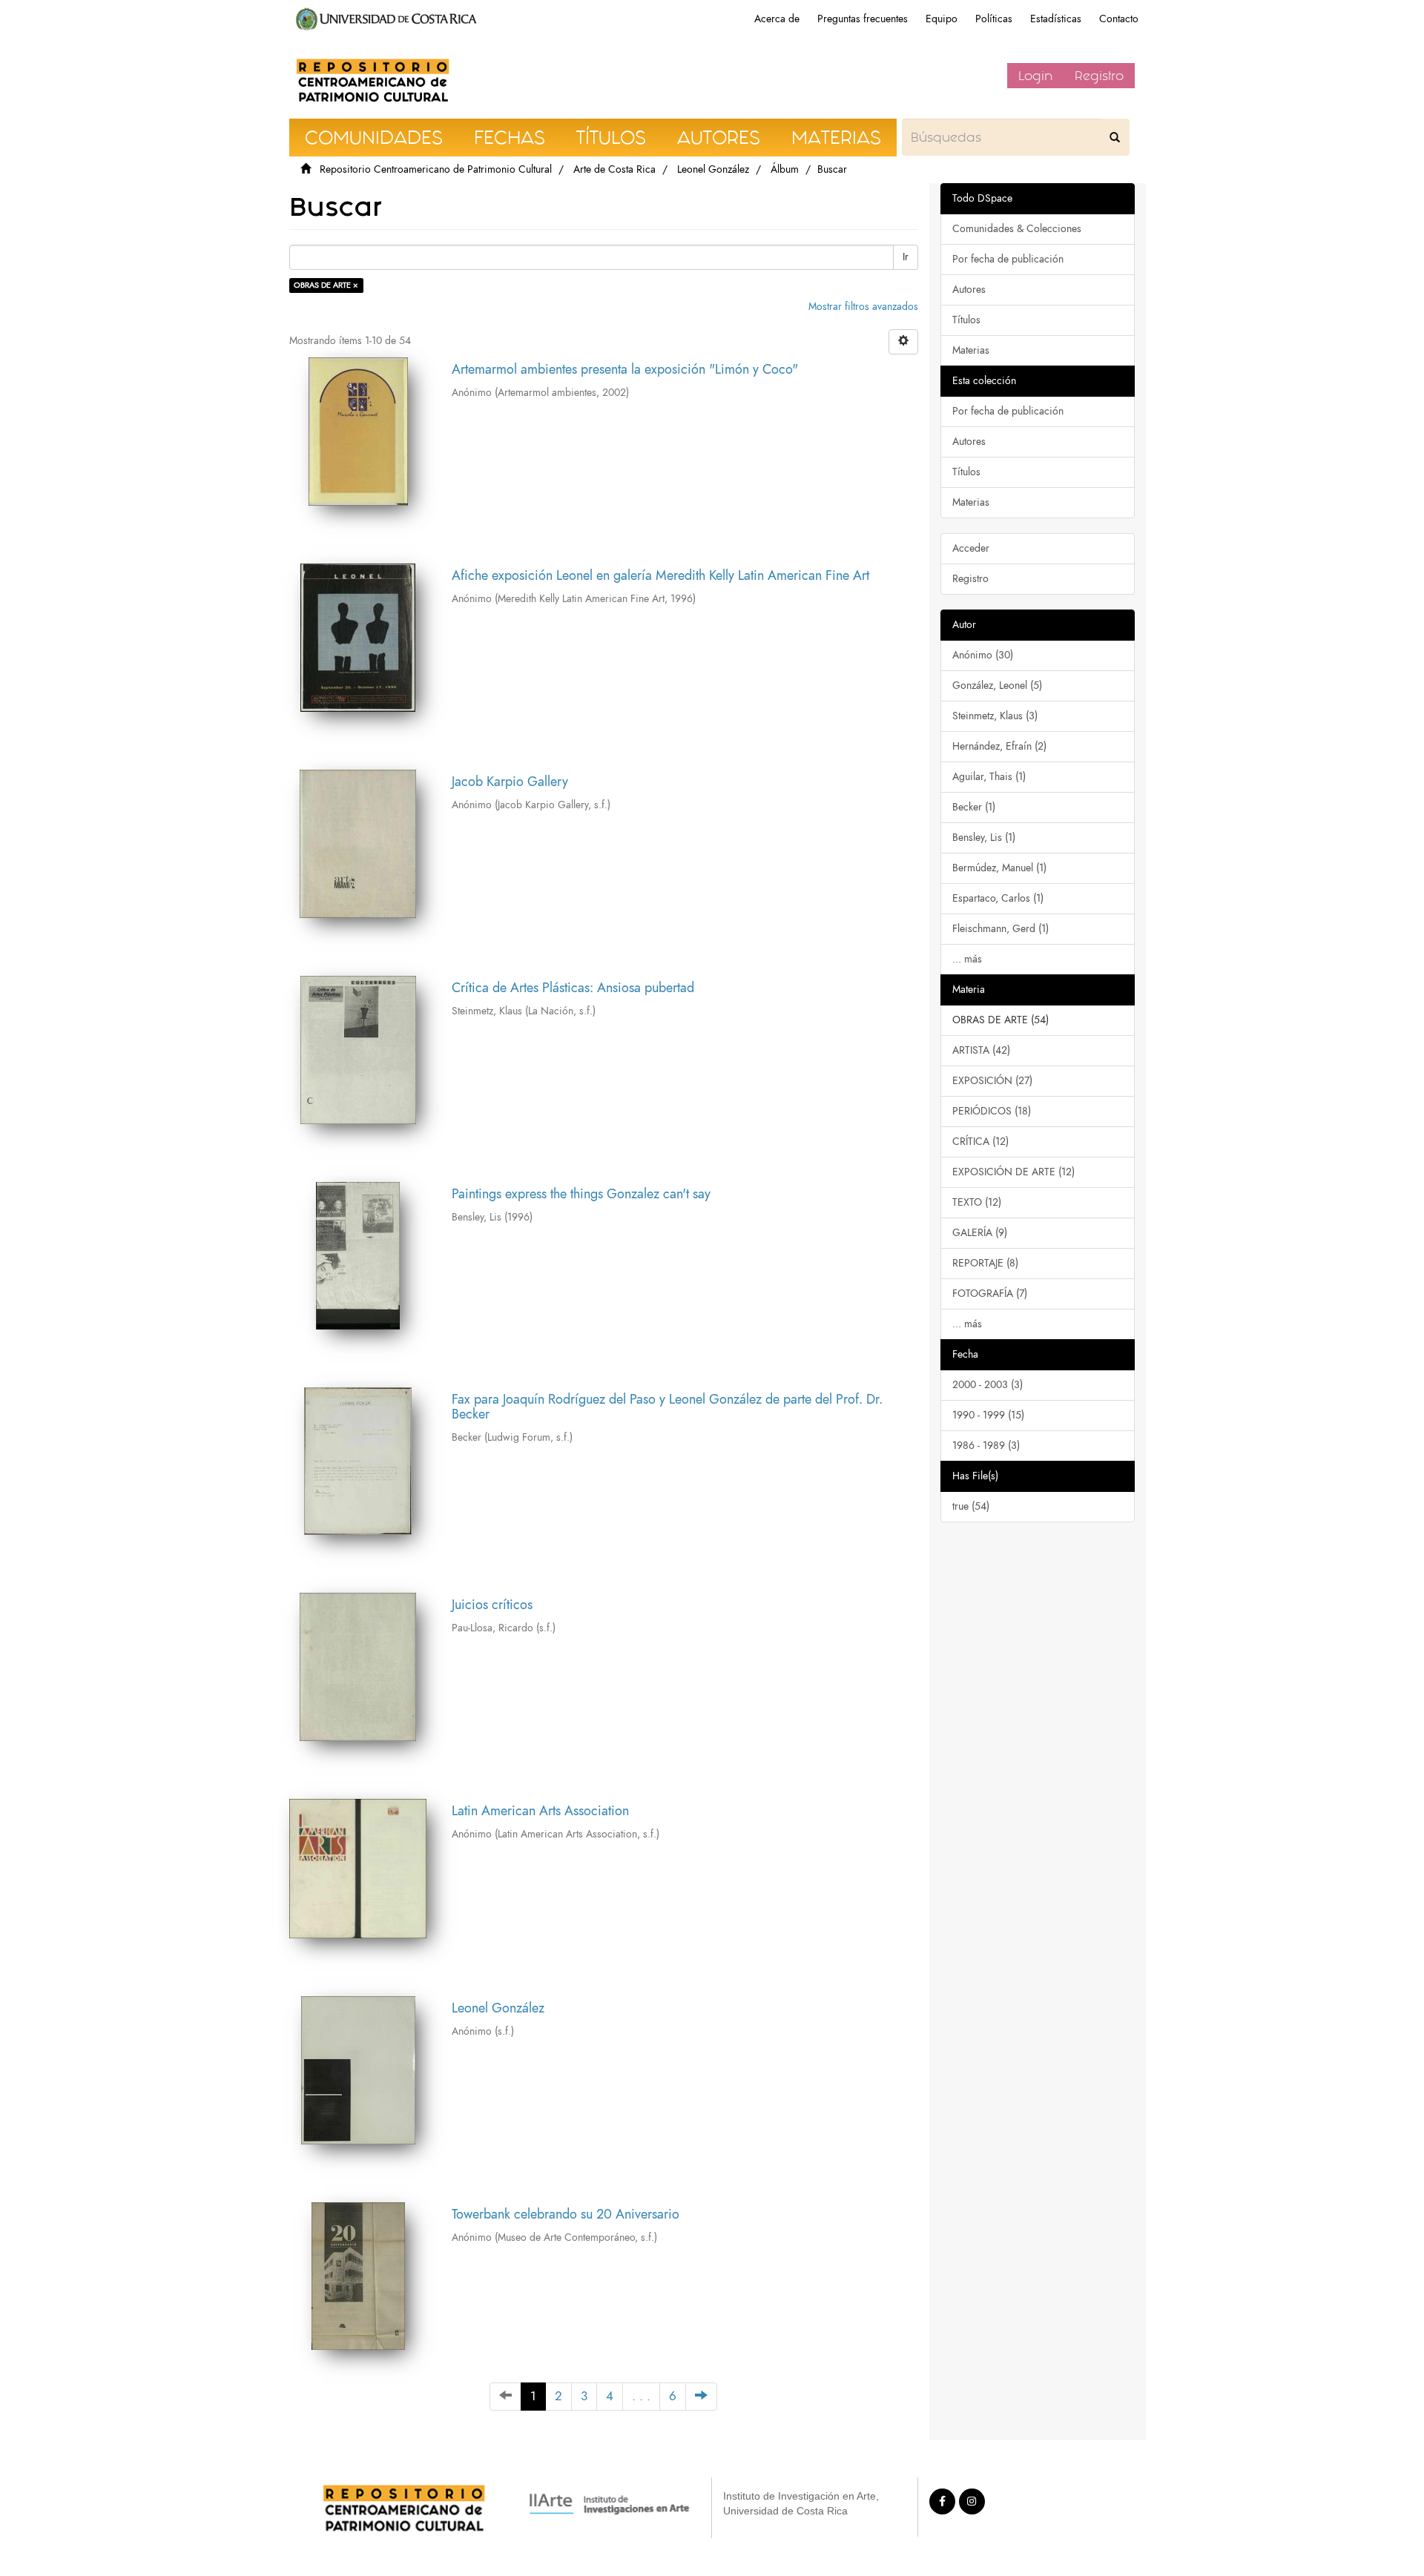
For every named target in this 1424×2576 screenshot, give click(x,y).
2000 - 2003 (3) (988, 1385)
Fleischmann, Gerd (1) (1001, 929)
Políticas (994, 19)
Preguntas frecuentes (863, 19)
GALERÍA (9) (980, 1233)
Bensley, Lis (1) (984, 838)
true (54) (971, 1506)
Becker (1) (974, 807)
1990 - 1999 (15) (988, 1415)
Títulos (966, 320)
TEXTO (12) (977, 1202)
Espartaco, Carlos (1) (998, 898)
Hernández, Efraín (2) (999, 746)
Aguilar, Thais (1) (989, 777)
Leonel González (713, 169)
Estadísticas (1056, 19)
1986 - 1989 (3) (986, 1446)
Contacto (1119, 19)
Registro (1099, 76)
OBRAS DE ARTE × (326, 285)
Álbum (785, 169)
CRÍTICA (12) (980, 1142)
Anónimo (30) (983, 655)
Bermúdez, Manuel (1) (999, 868)
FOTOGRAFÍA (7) (990, 1294)
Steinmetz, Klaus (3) (995, 716)
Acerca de (777, 19)
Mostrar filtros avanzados (863, 307)
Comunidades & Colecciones (1017, 229)
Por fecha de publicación (1008, 259)
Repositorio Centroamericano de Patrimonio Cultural (436, 169)
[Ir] (1115, 137)
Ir (906, 257)
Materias (971, 350)
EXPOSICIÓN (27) (992, 1081)
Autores (969, 290)
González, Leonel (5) (997, 686)
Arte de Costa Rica (614, 169)
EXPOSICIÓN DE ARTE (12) (1013, 1172)
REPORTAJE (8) (985, 1263)
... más (967, 959)
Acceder (971, 548)
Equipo (942, 19)
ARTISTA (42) (981, 1050)
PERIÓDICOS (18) (992, 1111)
